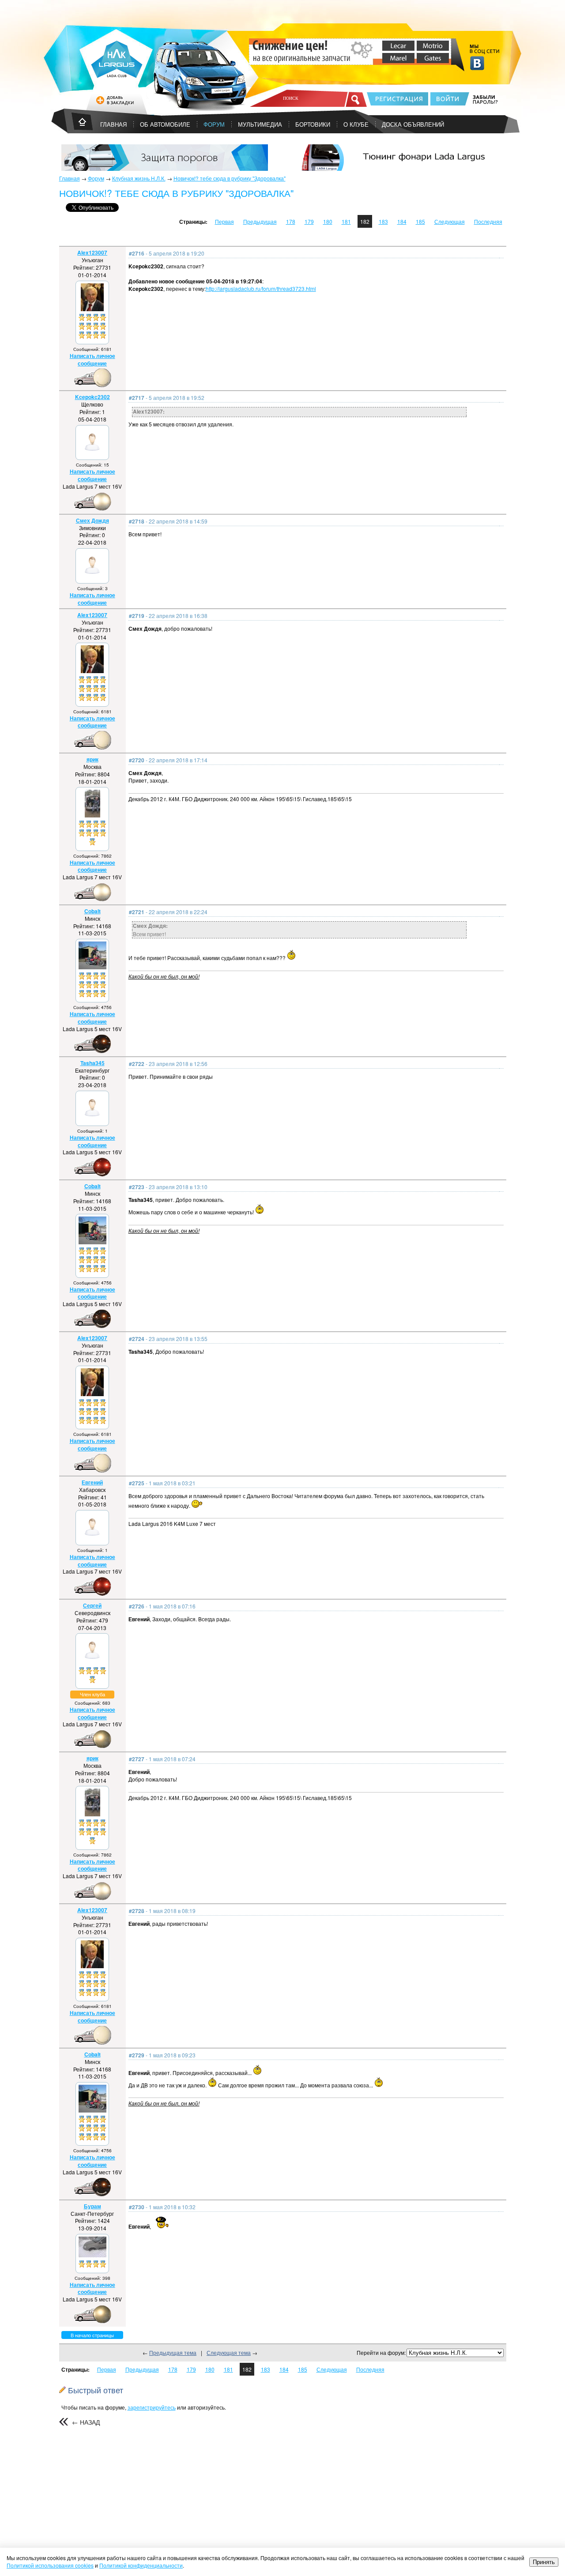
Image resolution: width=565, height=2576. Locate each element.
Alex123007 (92, 252)
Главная (70, 178)
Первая (224, 221)
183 (383, 221)
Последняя (488, 221)
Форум (214, 124)
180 (328, 221)
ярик (92, 759)
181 (346, 221)
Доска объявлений (413, 124)
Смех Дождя (92, 520)
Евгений (92, 1482)
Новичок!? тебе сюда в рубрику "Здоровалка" (230, 178)
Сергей (92, 1605)
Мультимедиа (260, 124)
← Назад (86, 2422)
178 (291, 221)
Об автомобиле (165, 124)
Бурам (92, 2206)
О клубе (356, 124)
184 (402, 221)
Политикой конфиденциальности (141, 2565)
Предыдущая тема (173, 2352)
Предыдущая (260, 221)
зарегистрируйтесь (152, 2407)
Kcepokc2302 (92, 397)
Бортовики (313, 124)
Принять (544, 2562)
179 (309, 221)
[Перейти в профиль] (92, 309)
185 (420, 221)
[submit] (356, 99)
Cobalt (92, 911)
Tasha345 (92, 1063)
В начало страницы (92, 2335)
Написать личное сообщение (92, 360)
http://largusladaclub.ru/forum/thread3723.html (261, 288)
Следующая (450, 221)
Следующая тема (229, 2352)
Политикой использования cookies (50, 2565)
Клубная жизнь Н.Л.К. (139, 178)
